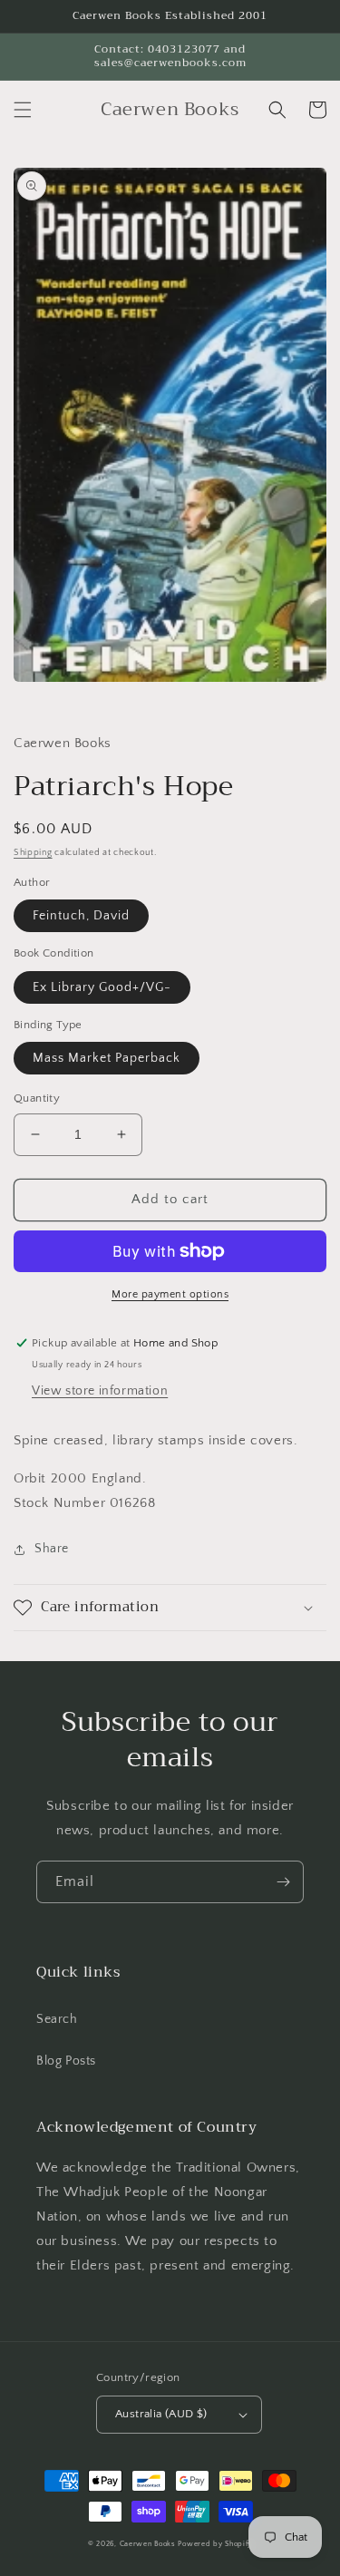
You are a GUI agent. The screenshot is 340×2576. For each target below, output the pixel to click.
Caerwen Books (148, 2544)
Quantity (37, 1098)
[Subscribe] (283, 1882)
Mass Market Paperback (107, 1058)
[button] (23, 110)
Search (57, 2019)
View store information (100, 1391)
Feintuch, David (81, 916)
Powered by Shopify (215, 2544)
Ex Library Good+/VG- (102, 987)
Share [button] (52, 1549)
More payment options (170, 1294)
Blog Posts (66, 2061)
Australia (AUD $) (161, 2414)
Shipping (33, 853)
